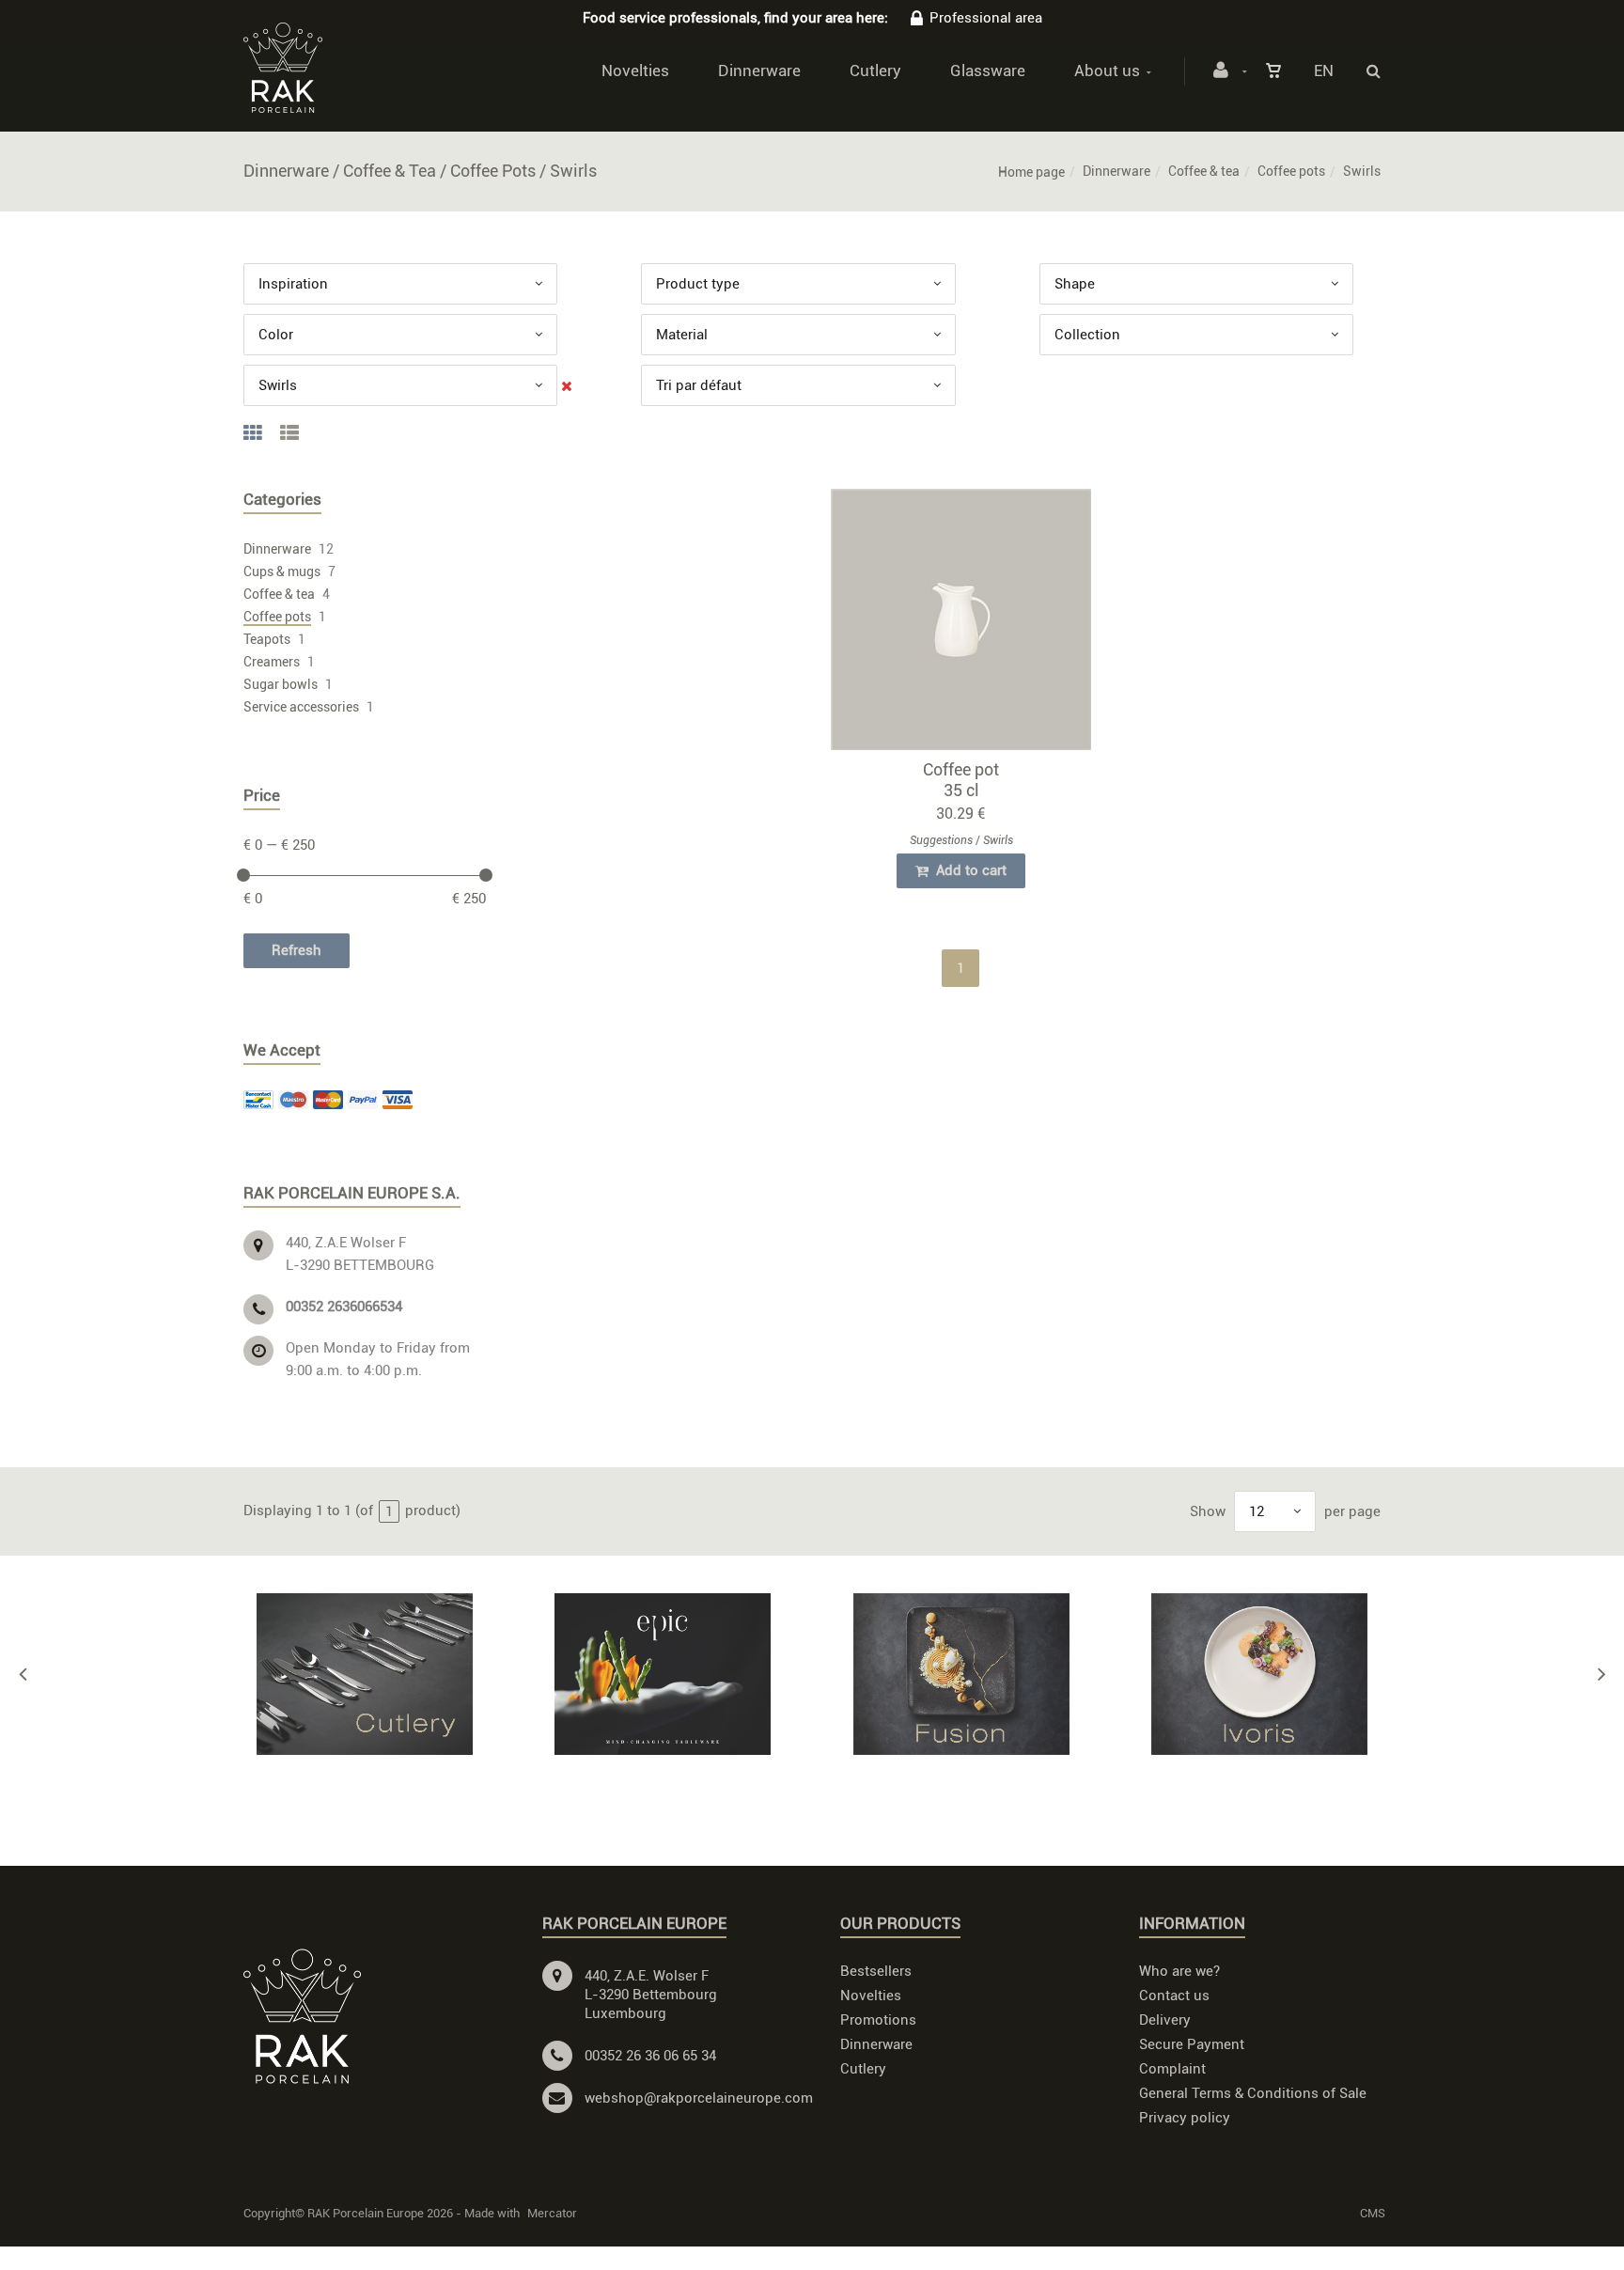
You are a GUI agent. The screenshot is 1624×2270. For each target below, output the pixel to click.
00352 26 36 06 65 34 (650, 2056)
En (1324, 70)
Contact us (1174, 1996)
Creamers (272, 662)
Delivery (1165, 2020)
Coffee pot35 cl (961, 780)
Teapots (267, 639)
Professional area (986, 18)
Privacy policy (1185, 2118)
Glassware (988, 70)
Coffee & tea (1204, 171)
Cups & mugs (282, 571)
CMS (1373, 2213)
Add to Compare (969, 624)
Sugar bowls (281, 684)
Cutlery (875, 70)
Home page (1031, 172)
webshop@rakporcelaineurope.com (699, 2098)
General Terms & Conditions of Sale (1253, 2093)
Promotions (878, 2020)
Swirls (998, 840)
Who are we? (1179, 1971)
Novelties (635, 70)
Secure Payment (1192, 2044)
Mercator (552, 2213)
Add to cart (969, 870)
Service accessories (301, 707)
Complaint (1172, 2069)
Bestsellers (876, 1971)
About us (1107, 70)
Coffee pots (1291, 171)
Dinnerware (759, 70)
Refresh (297, 950)
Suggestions (941, 840)
